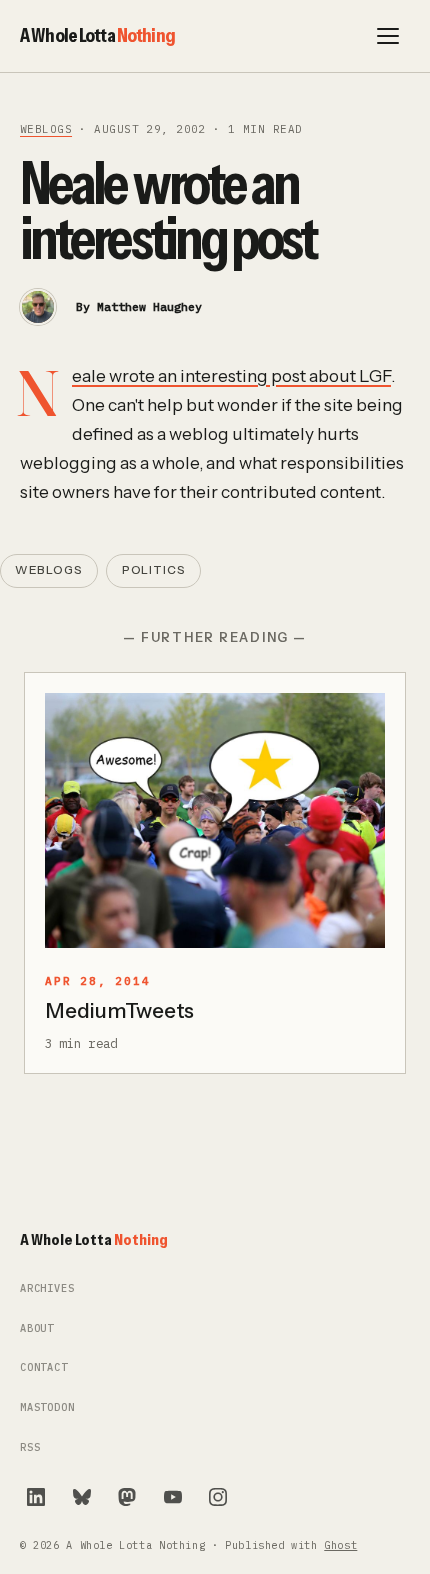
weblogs (46, 129)
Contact (44, 1367)
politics (154, 570)
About (37, 1328)
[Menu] (388, 36)
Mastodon (47, 1407)
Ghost (340, 1545)
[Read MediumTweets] (215, 820)
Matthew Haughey (149, 306)
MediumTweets (119, 1010)
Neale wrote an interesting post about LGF (231, 375)
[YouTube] (173, 1497)
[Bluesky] (82, 1497)
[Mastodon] (127, 1497)
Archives (47, 1288)
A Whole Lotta (97, 35)
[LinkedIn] (36, 1497)
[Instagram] (218, 1497)
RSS (30, 1447)
